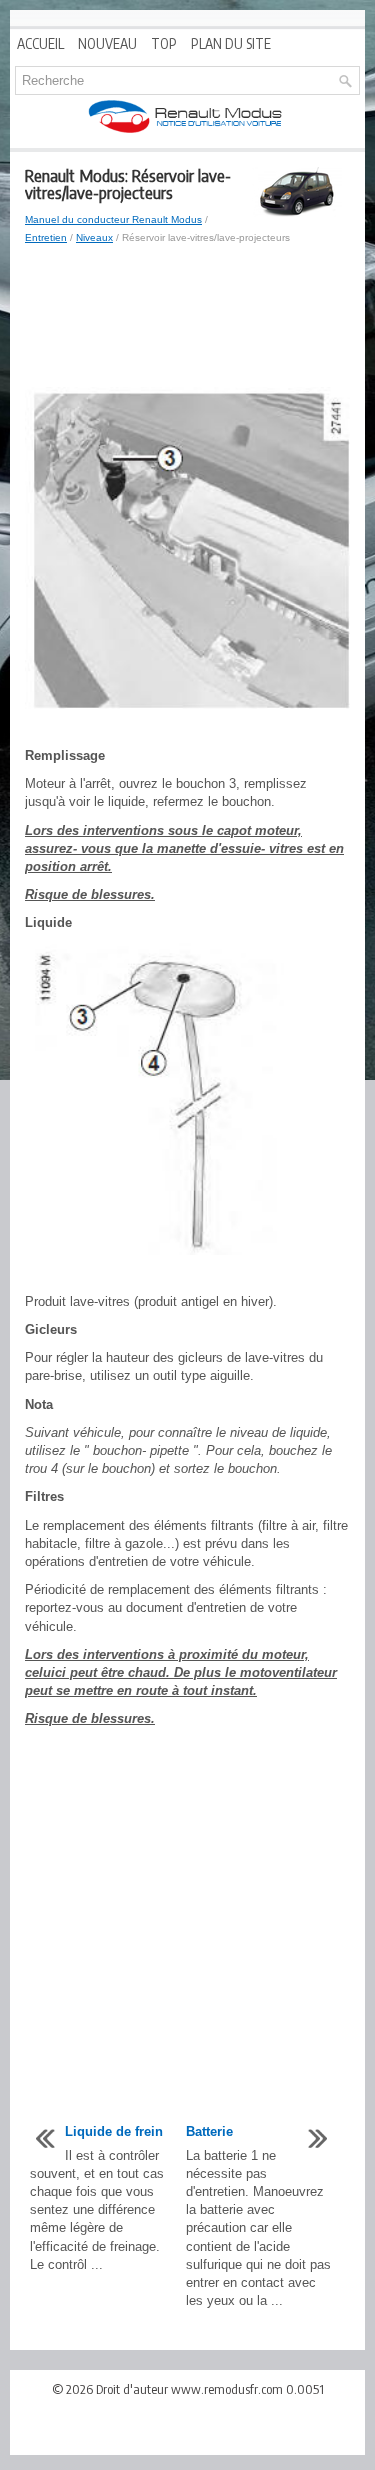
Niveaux (94, 237)
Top (164, 43)
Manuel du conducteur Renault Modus (113, 219)
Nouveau (107, 43)
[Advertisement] (187, 317)
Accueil (40, 43)
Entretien (46, 237)
